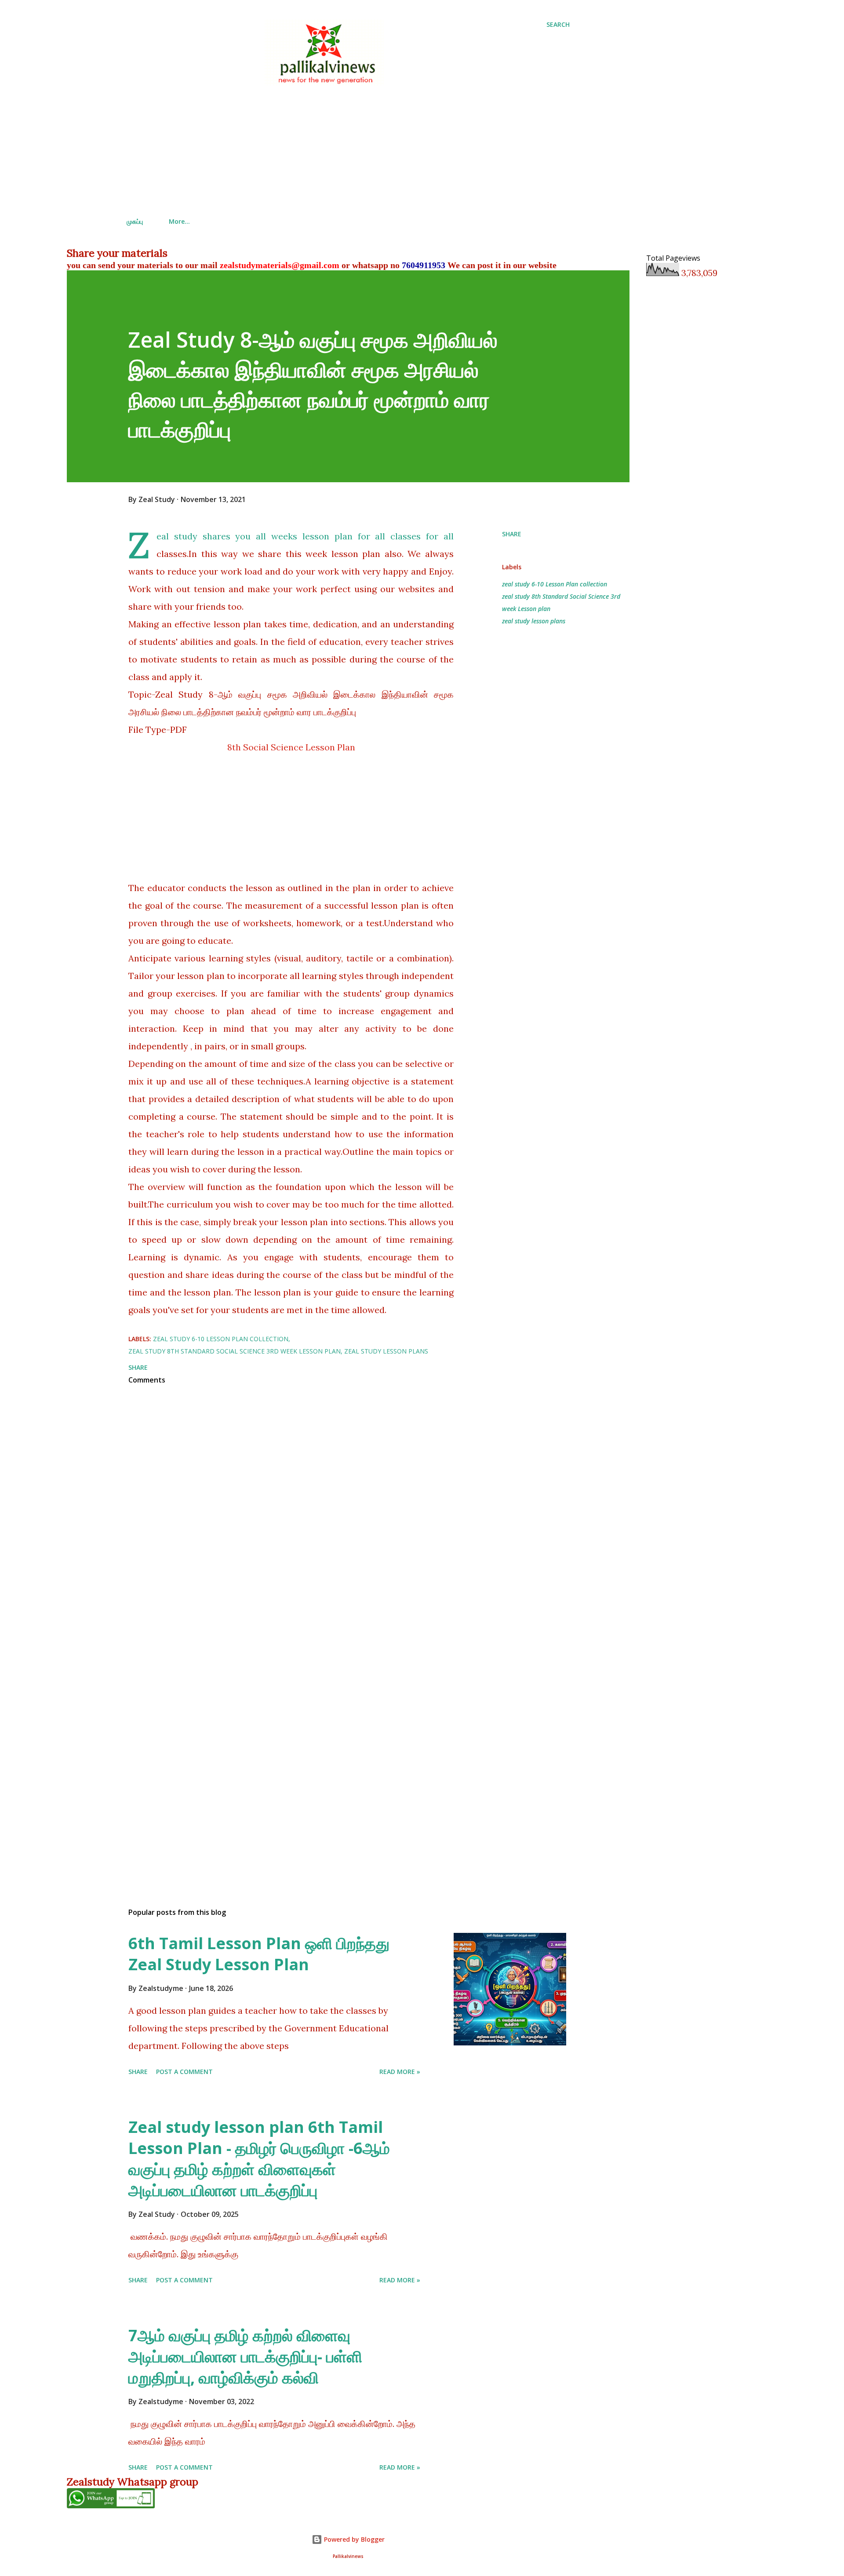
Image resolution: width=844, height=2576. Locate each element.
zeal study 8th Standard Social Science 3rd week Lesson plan (561, 602)
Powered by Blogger (353, 2539)
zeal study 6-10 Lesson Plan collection (555, 584)
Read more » (400, 2072)
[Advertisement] (348, 149)
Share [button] (512, 534)
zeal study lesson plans (534, 621)
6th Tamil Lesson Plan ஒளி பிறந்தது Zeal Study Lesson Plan (259, 1954)
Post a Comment (184, 2072)
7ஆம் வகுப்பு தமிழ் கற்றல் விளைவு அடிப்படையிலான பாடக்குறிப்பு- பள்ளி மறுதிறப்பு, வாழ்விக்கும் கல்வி (245, 2356)
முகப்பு (135, 221)
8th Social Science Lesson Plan (291, 747)
